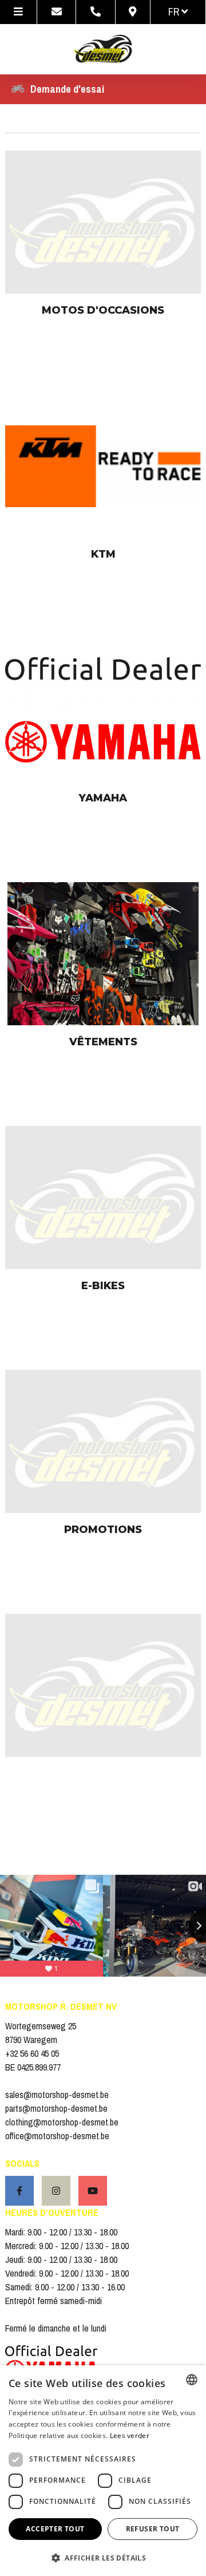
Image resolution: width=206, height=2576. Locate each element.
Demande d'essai (67, 89)
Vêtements (103, 1042)
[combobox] (192, 2380)
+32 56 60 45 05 (32, 2053)
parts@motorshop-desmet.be (56, 2108)
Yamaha (103, 798)
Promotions (103, 1530)
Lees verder (130, 2435)
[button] (103, 2557)
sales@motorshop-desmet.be (57, 2095)
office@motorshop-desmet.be (57, 2136)
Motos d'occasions (103, 310)
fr (175, 12)
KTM (103, 554)
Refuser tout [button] (153, 2529)
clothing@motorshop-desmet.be (62, 2122)
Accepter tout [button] (55, 2529)
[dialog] (103, 2471)
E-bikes (103, 1286)
